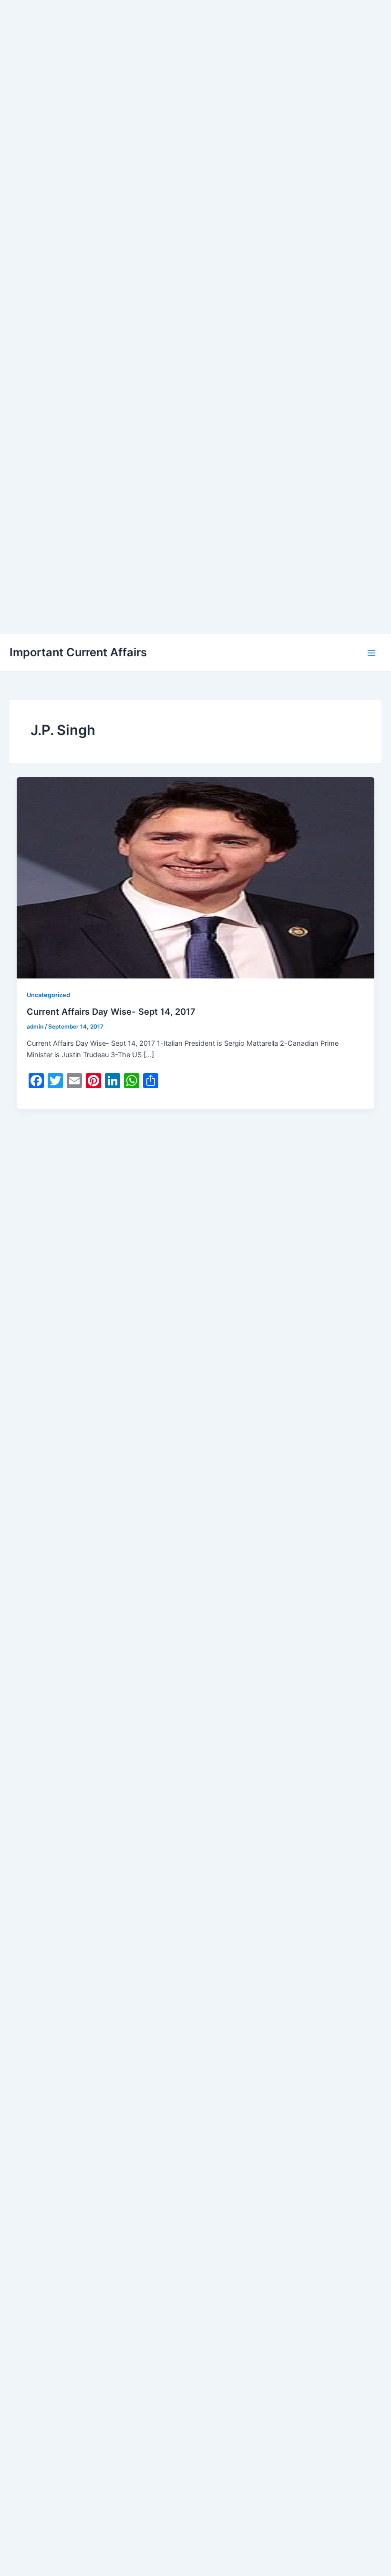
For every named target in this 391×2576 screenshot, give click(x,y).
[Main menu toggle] (371, 653)
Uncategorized (48, 995)
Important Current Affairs (78, 652)
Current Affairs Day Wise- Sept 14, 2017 (111, 1011)
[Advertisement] (195, 67)
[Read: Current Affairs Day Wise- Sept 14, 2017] (196, 877)
